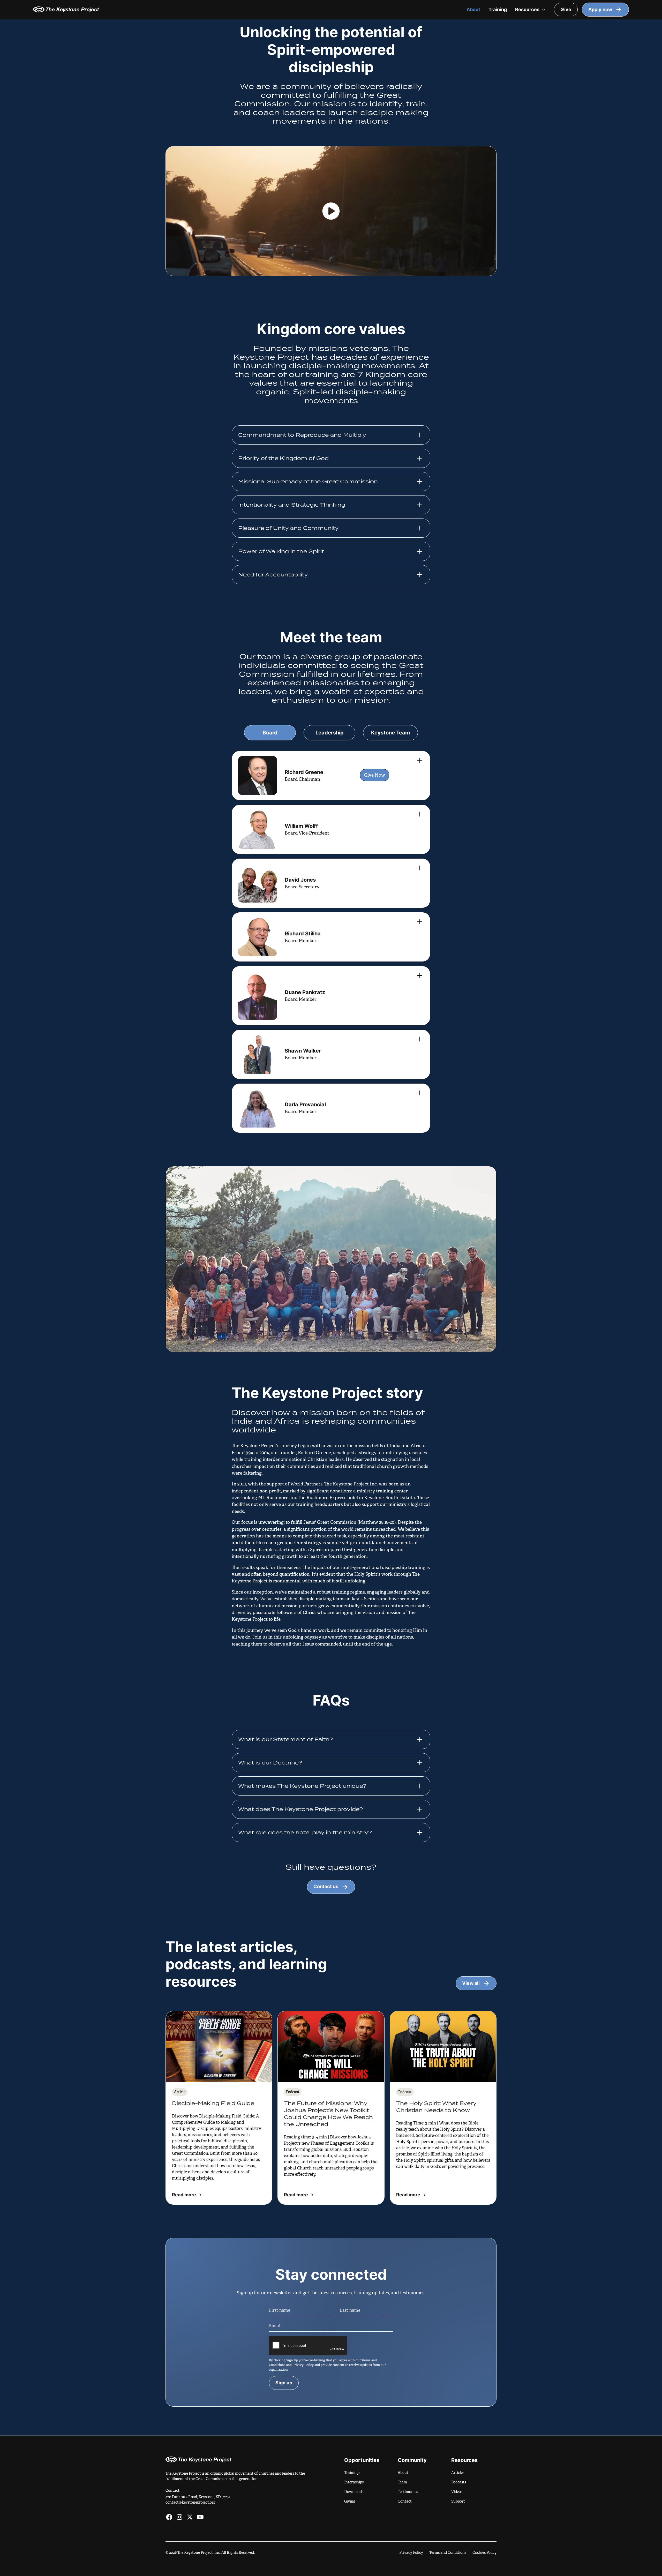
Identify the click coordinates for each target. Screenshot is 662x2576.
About (473, 9)
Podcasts (459, 2482)
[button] (530, 10)
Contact (405, 2501)
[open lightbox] (331, 211)
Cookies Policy (484, 2552)
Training (498, 9)
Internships (354, 2482)
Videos (457, 2492)
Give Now (375, 775)
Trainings (352, 2473)
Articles (458, 2473)
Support (458, 2501)
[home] (245, 9)
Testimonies (408, 2492)
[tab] (270, 733)
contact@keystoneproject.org (190, 2502)
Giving (350, 2501)
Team (402, 2482)
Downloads (354, 2492)
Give (566, 9)
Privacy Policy (411, 2552)
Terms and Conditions (448, 2552)
